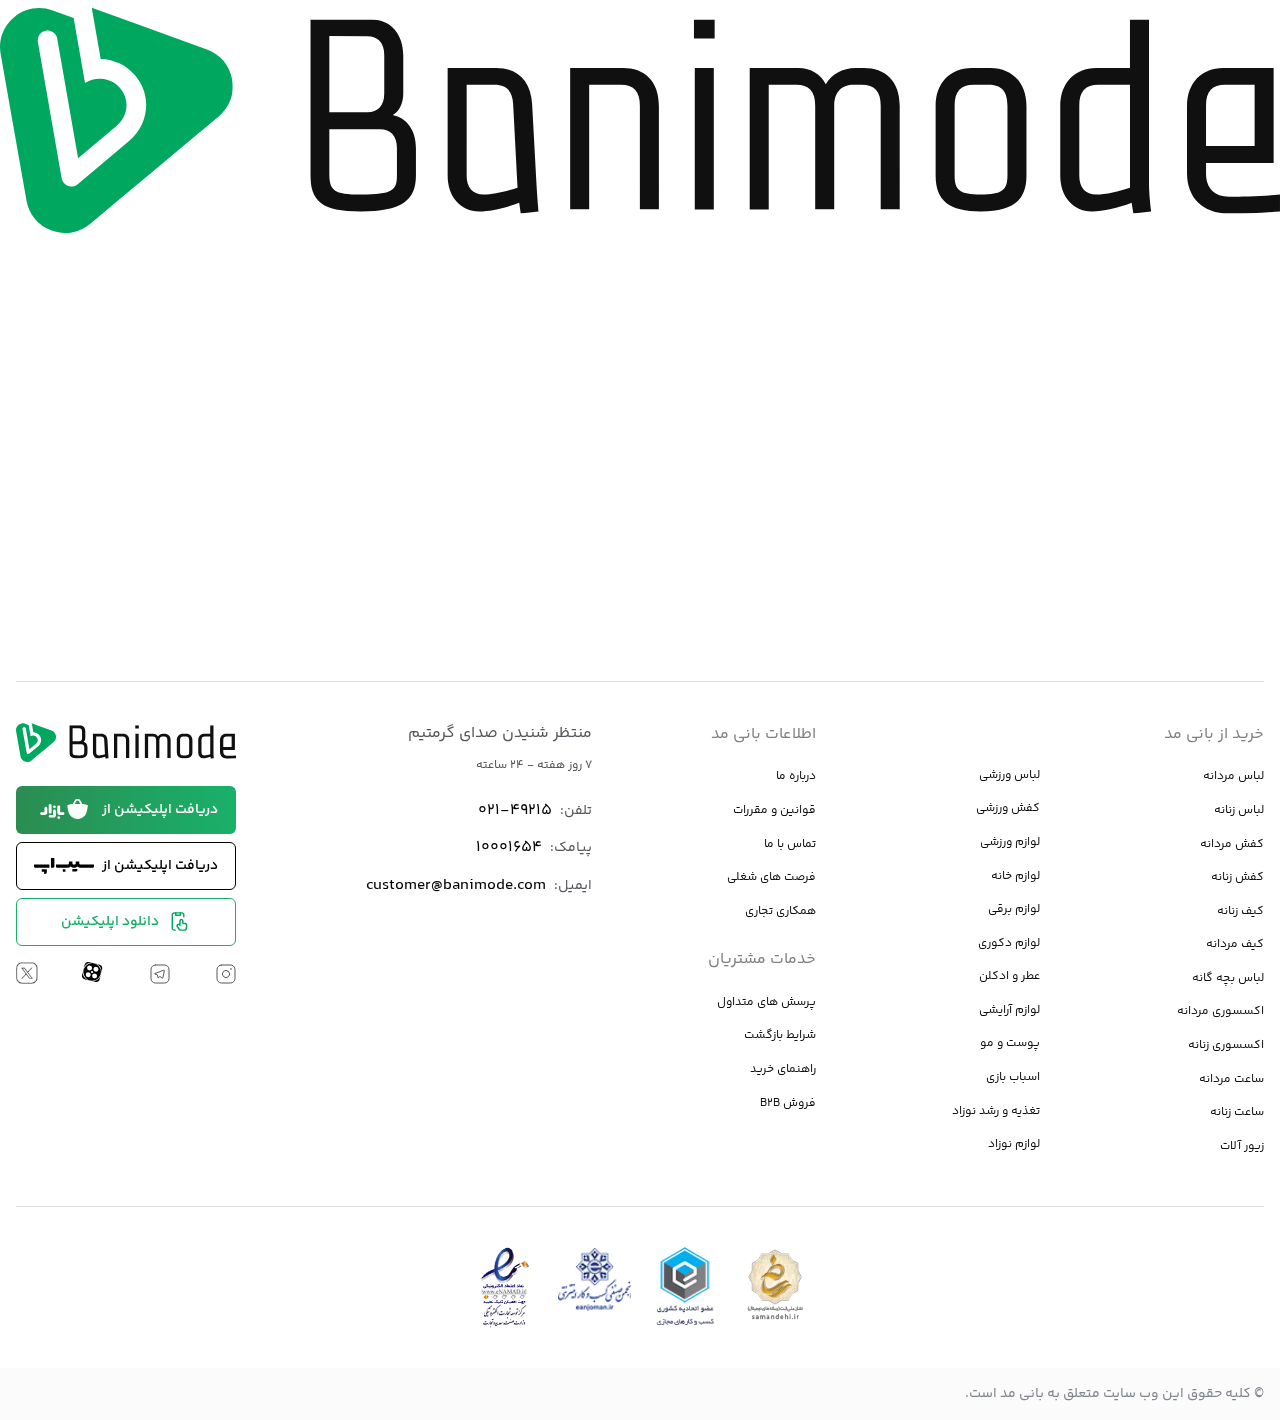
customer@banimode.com (456, 885)
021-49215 (515, 810)
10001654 (509, 847)
